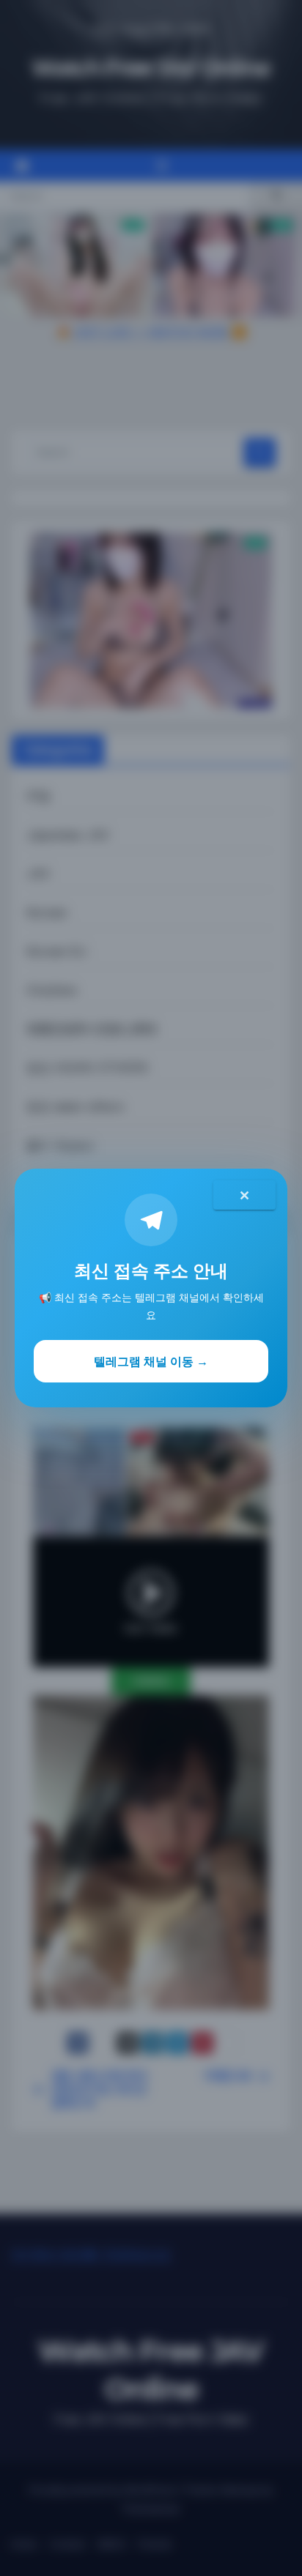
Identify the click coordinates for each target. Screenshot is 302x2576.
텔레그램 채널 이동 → (151, 1361)
